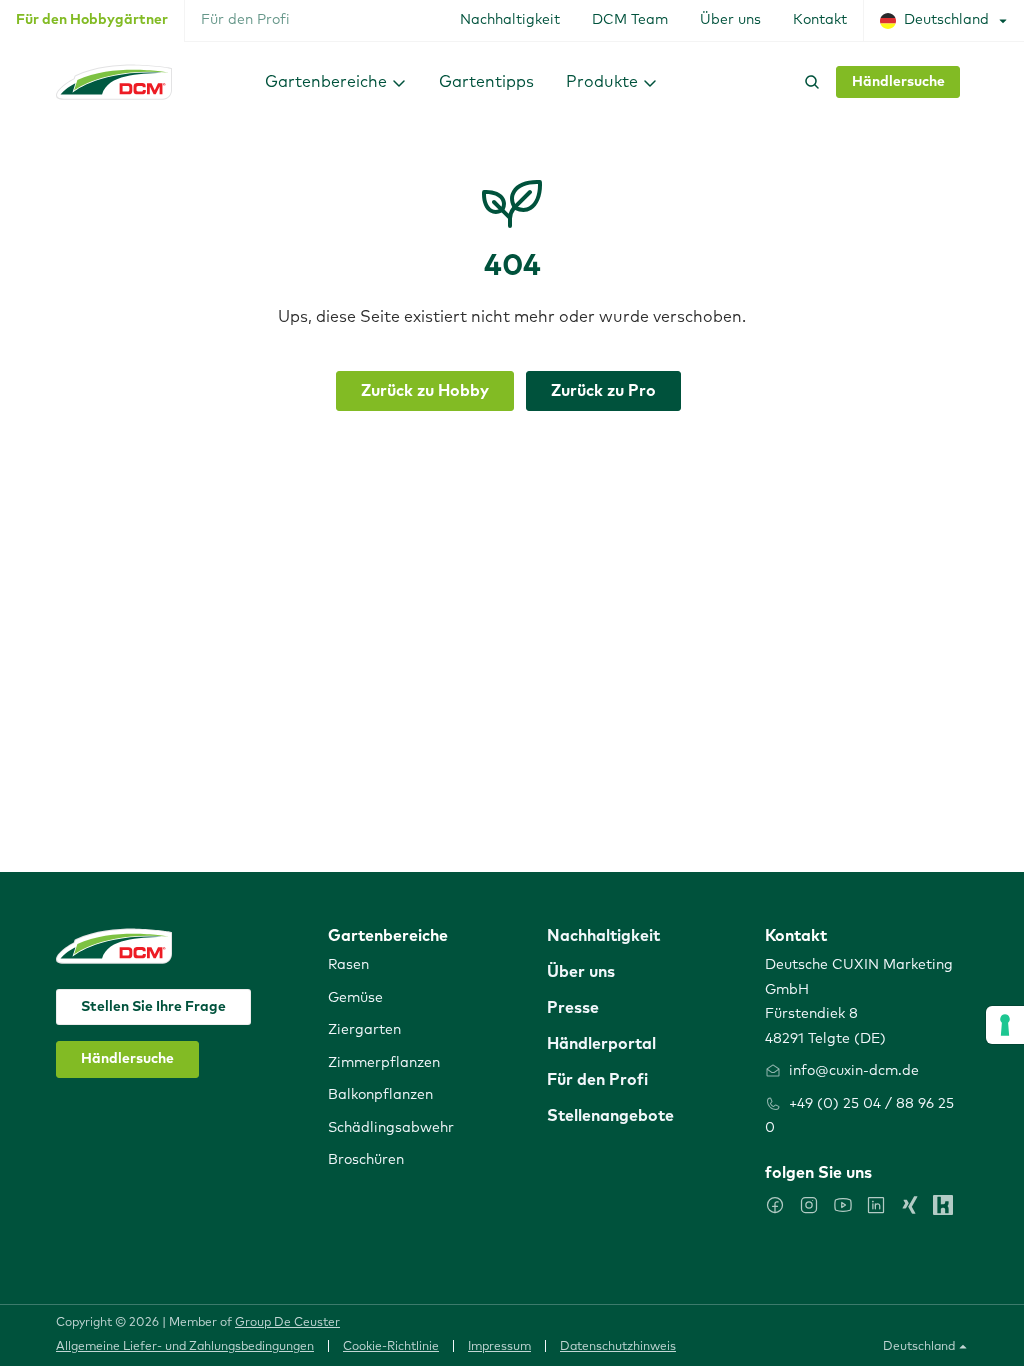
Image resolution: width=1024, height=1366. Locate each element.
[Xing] (910, 1205)
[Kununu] (943, 1205)
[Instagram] (809, 1205)
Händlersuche (898, 82)
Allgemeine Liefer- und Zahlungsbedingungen (185, 1347)
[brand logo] (114, 82)
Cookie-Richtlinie (391, 1347)
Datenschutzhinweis (618, 1347)
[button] (336, 81)
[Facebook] (775, 1205)
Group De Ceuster (287, 1323)
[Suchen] (808, 82)
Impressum (499, 1347)
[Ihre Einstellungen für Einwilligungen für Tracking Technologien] (1005, 1025)
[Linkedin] (876, 1205)
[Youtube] (843, 1205)
